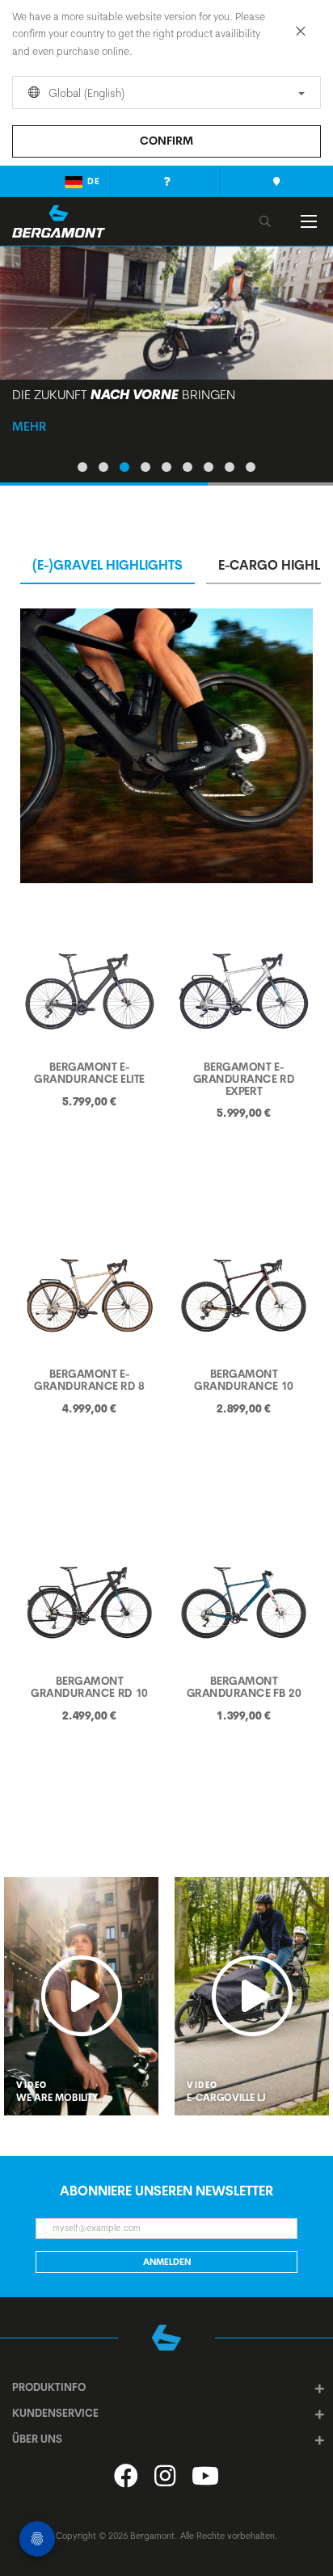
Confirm (166, 141)
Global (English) (85, 93)
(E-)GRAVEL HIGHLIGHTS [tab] (107, 565)
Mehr (30, 426)
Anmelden (167, 2262)
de (94, 181)
